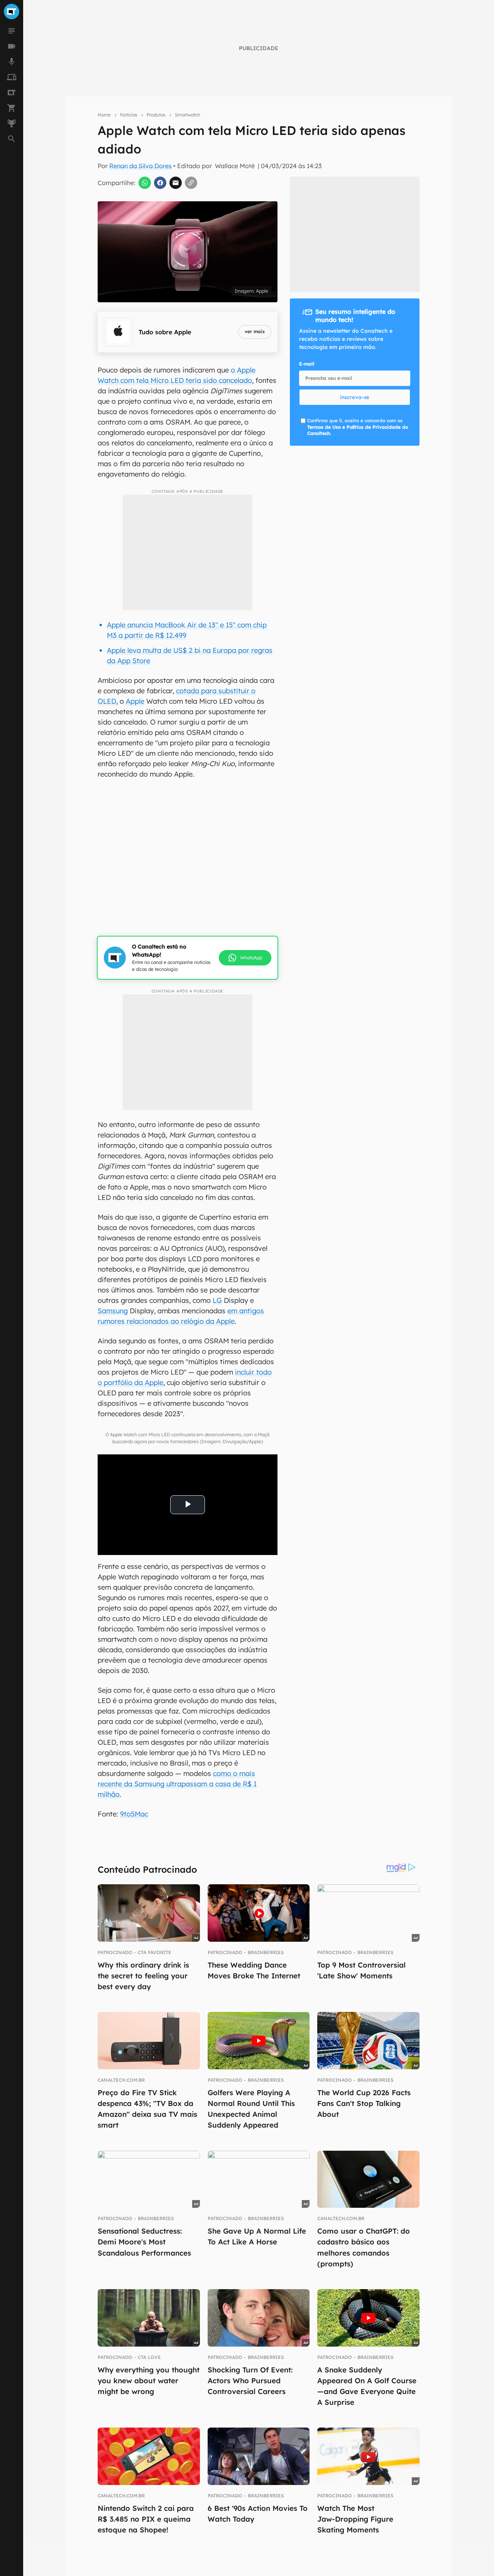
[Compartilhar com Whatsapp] (145, 183)
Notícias (129, 115)
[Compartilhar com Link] (191, 183)
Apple (135, 701)
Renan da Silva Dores (140, 166)
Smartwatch (188, 115)
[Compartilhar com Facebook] (160, 183)
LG (217, 1300)
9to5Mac (134, 1814)
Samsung (113, 1311)
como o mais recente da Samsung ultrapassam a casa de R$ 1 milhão (177, 1784)
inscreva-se (355, 397)
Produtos (156, 115)
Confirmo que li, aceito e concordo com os (358, 427)
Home (104, 115)
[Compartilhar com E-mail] (176, 183)
